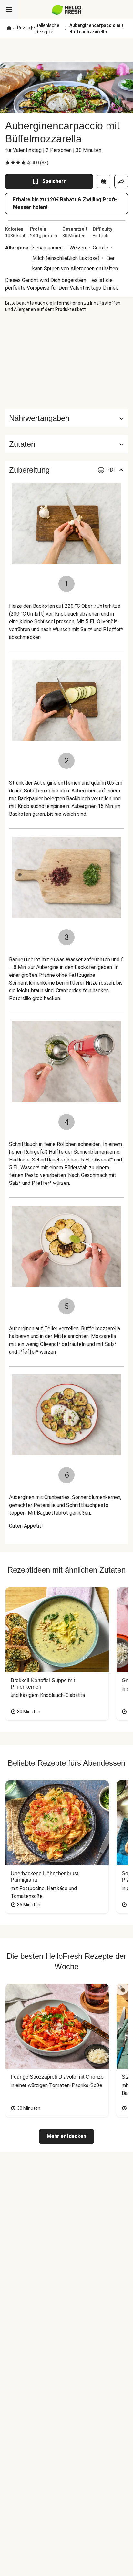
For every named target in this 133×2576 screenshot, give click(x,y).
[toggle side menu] (9, 10)
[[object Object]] (104, 181)
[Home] (9, 29)
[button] (66, 444)
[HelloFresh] (67, 10)
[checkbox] (8, 163)
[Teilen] (121, 181)
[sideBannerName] (66, 361)
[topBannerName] (66, 50)
